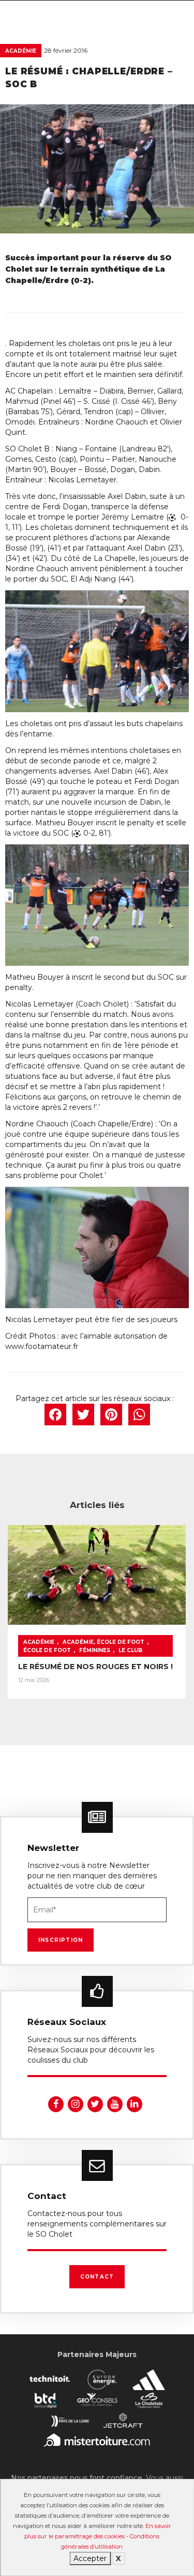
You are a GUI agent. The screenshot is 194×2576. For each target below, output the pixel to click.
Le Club (130, 1650)
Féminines (95, 1650)
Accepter (90, 2558)
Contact (97, 2277)
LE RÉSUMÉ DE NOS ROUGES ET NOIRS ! (95, 1667)
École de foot (47, 1650)
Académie (21, 51)
